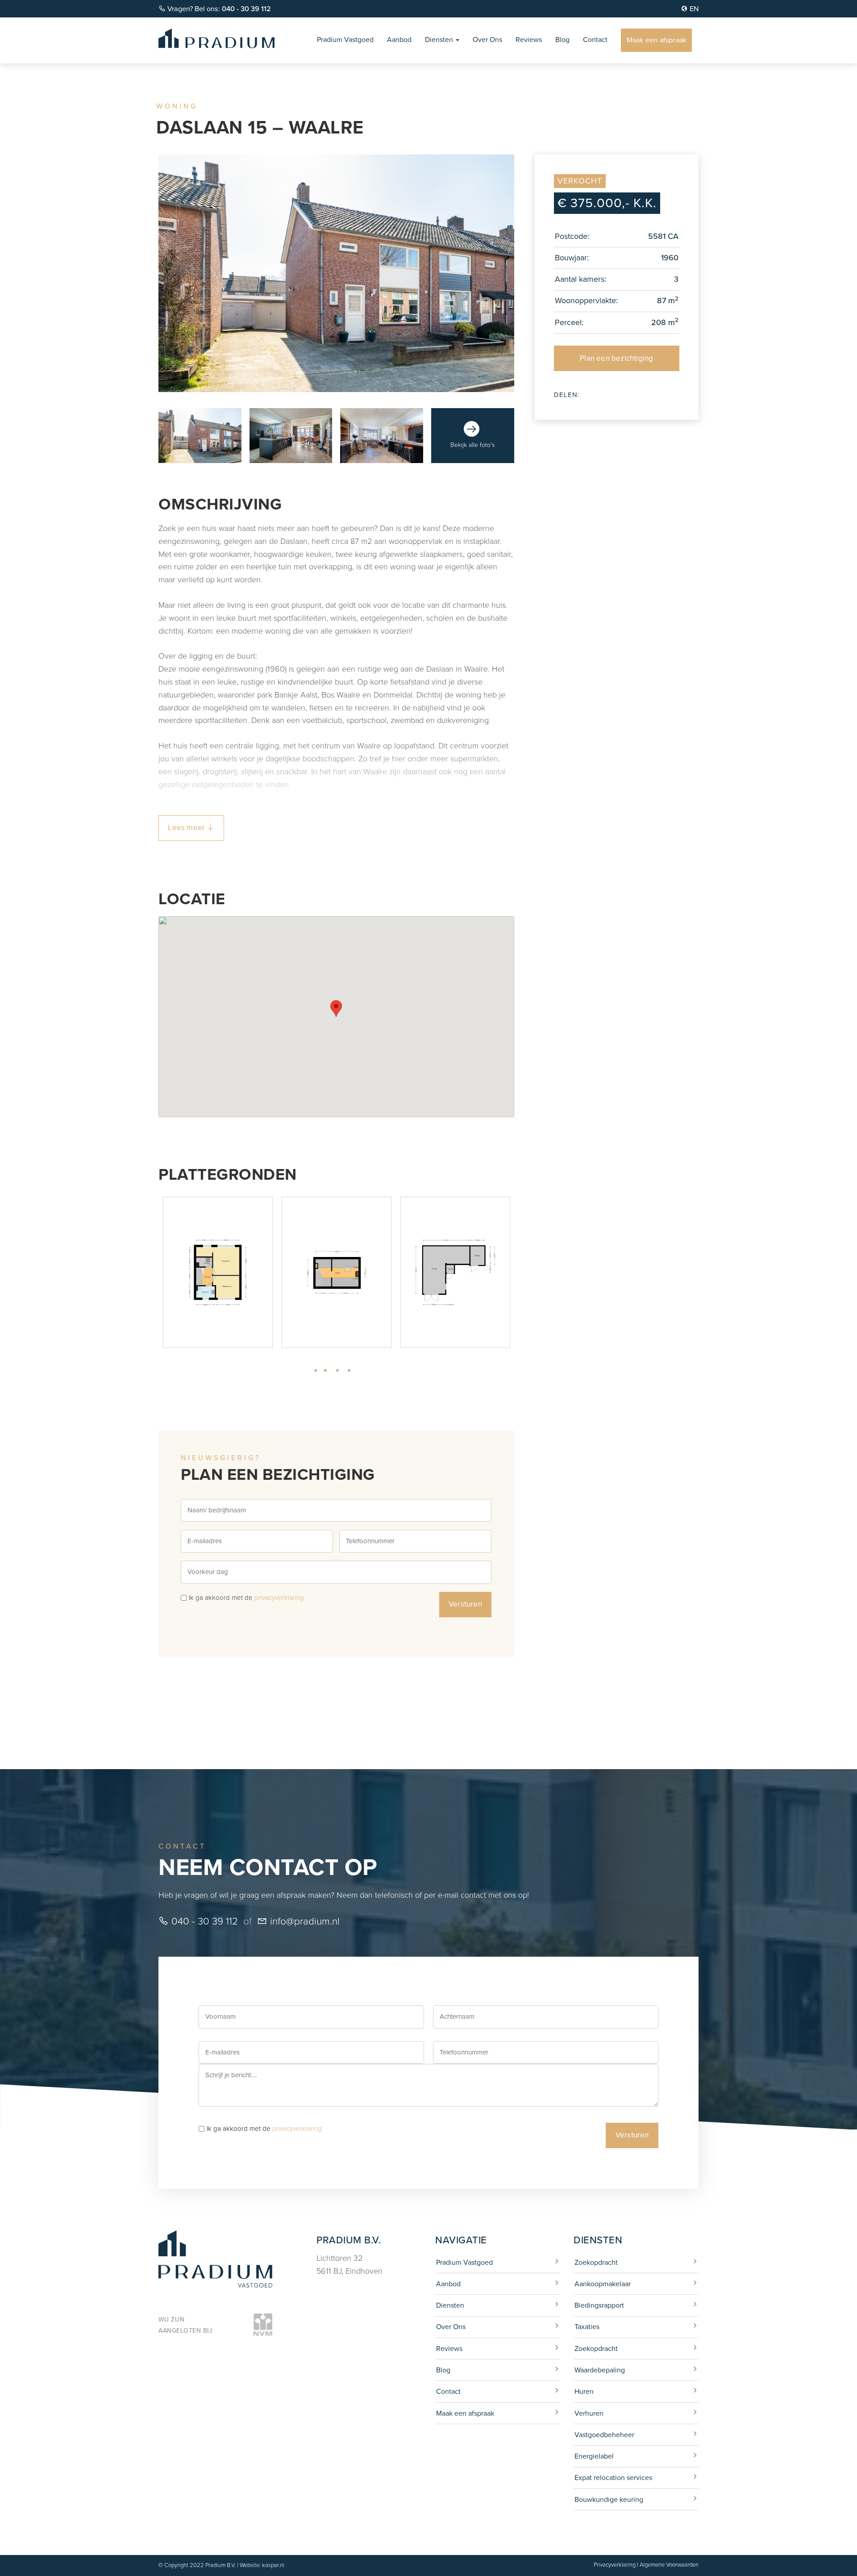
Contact (595, 40)
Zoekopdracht (596, 2262)
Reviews (529, 40)
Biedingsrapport (599, 2305)
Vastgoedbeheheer (604, 2435)
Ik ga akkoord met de (246, 1598)
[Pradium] (216, 38)
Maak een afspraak (656, 40)
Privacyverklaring (615, 2565)
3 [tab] (350, 1370)
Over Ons (487, 40)
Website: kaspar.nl (262, 2565)
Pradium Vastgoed (345, 40)
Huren (584, 2391)
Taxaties (587, 2327)
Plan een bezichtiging (616, 358)
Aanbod (399, 40)
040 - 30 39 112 (203, 1921)
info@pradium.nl (304, 1921)
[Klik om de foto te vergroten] (200, 436)
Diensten (440, 40)
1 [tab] (328, 1370)
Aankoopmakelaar (603, 2284)
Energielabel (594, 2456)
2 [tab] (339, 1370)
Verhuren (589, 2413)
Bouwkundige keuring (609, 2499)
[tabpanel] (174, 1272)
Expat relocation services (613, 2478)
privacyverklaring (279, 1598)
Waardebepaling (600, 2370)
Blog (562, 40)
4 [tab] (362, 1370)
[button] (336, 1008)
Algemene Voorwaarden (669, 2565)
